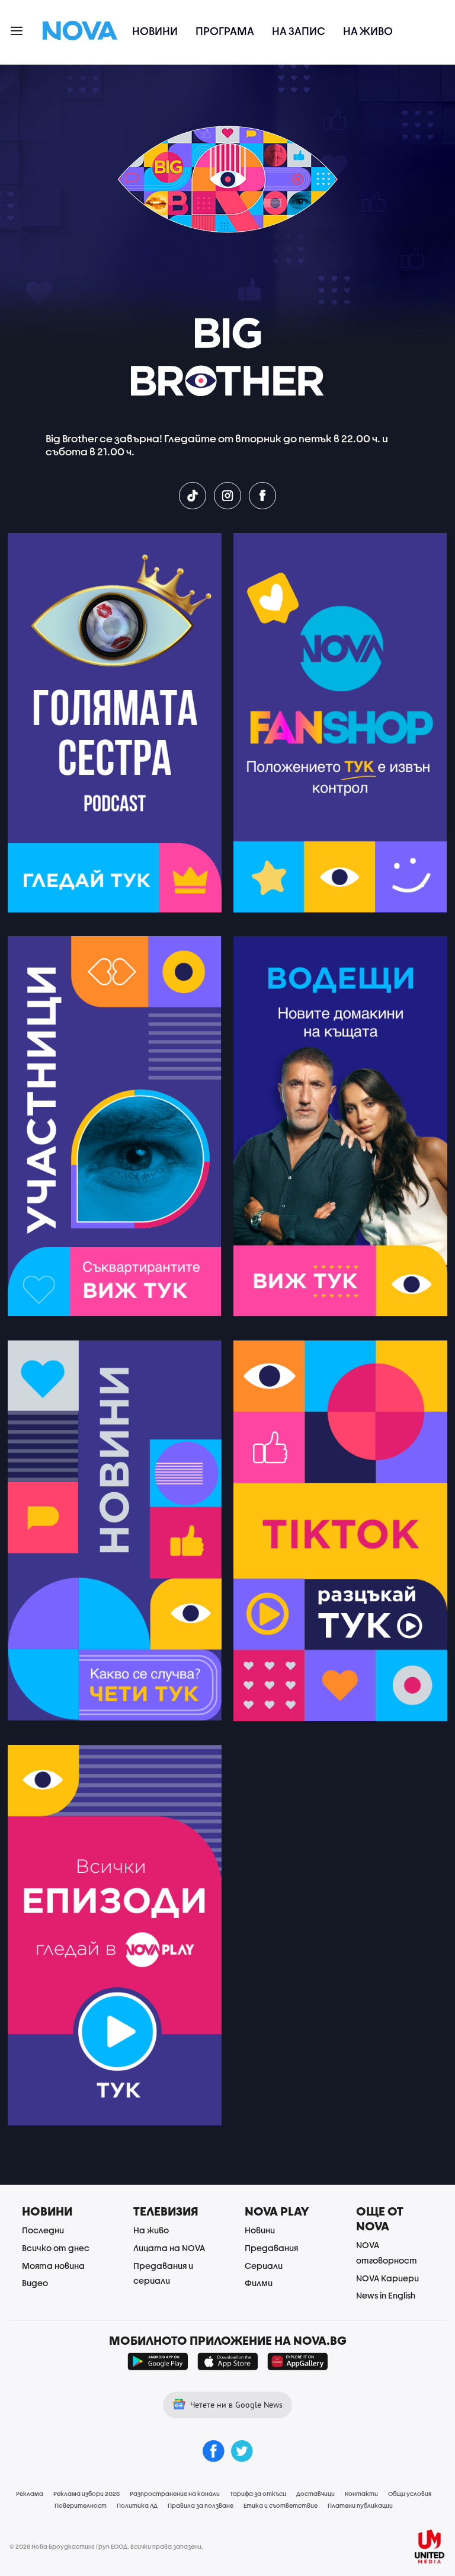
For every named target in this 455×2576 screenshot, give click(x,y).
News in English (386, 2295)
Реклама (30, 2494)
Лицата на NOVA (169, 2248)
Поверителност (81, 2505)
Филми (259, 2283)
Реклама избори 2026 (86, 2494)
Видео (35, 2283)
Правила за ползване (201, 2505)
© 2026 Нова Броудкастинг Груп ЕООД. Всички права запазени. (106, 2546)
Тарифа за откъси (258, 2494)
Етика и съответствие (281, 2505)
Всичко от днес (56, 2248)
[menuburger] (17, 30)
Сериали (264, 2266)
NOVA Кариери (387, 2278)
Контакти (361, 2494)
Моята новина (53, 2266)
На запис (299, 31)
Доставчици (315, 2494)
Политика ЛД (137, 2505)
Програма (225, 31)
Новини (155, 31)
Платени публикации (360, 2505)
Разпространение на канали (175, 2494)
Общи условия (410, 2494)
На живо (368, 31)
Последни (43, 2230)
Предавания (271, 2248)
